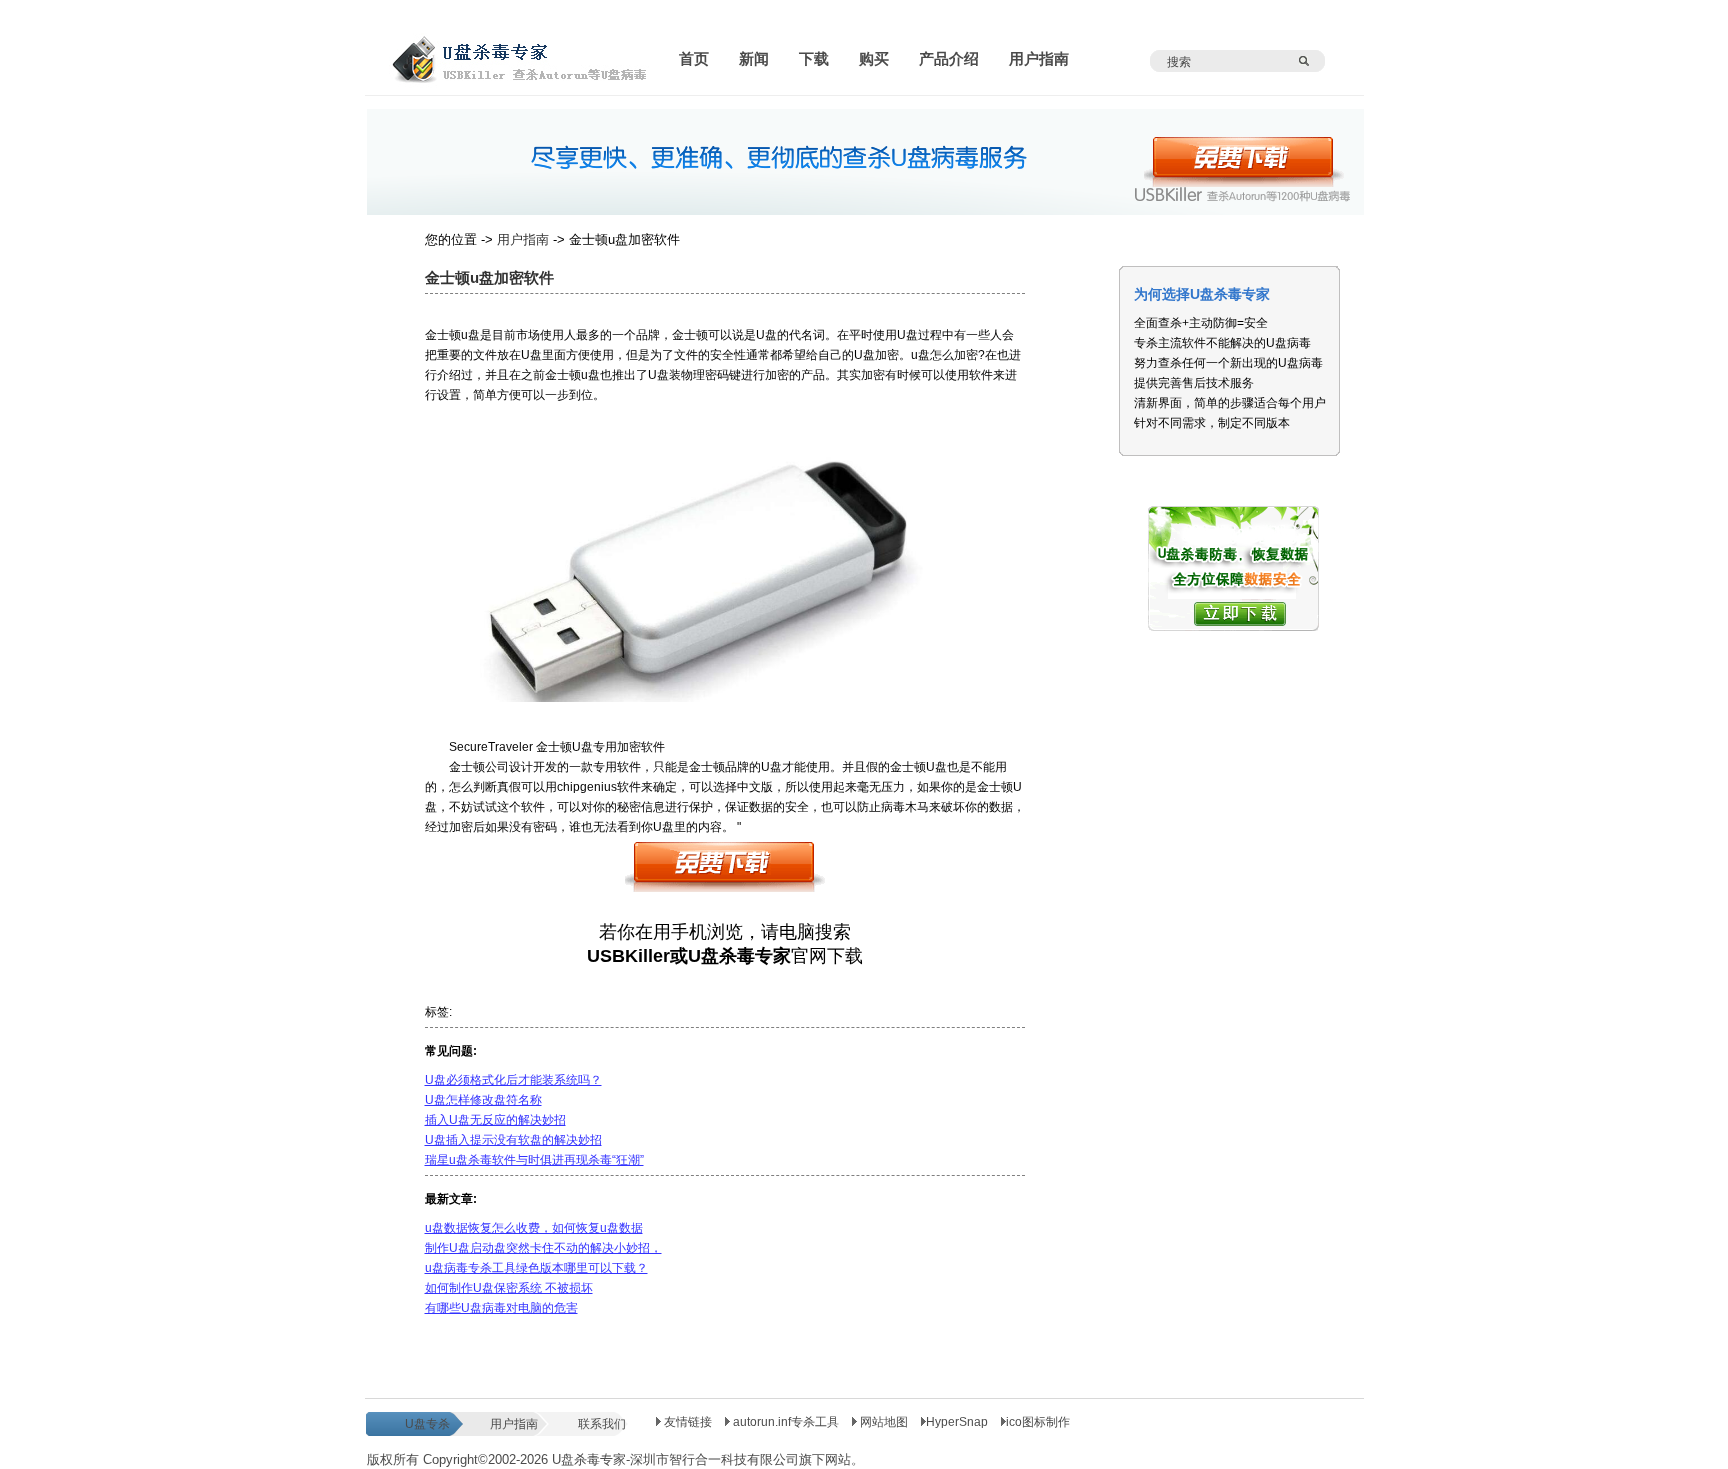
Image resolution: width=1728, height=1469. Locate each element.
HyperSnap (957, 1422)
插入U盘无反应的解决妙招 (495, 1120)
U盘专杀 (427, 1424)
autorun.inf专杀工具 (786, 1422)
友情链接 (686, 1422)
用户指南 (523, 239)
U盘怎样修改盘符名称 (483, 1100)
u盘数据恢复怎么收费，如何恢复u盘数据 (534, 1228)
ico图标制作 (1038, 1422)
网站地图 (884, 1422)
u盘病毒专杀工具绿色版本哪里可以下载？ (536, 1268)
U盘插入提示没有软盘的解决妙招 (513, 1140)
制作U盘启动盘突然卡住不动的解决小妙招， (543, 1248)
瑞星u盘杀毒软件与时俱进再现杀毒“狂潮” (534, 1160)
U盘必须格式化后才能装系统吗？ (513, 1080)
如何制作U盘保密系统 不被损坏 (509, 1288)
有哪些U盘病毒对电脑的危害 (501, 1308)
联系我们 (602, 1424)
